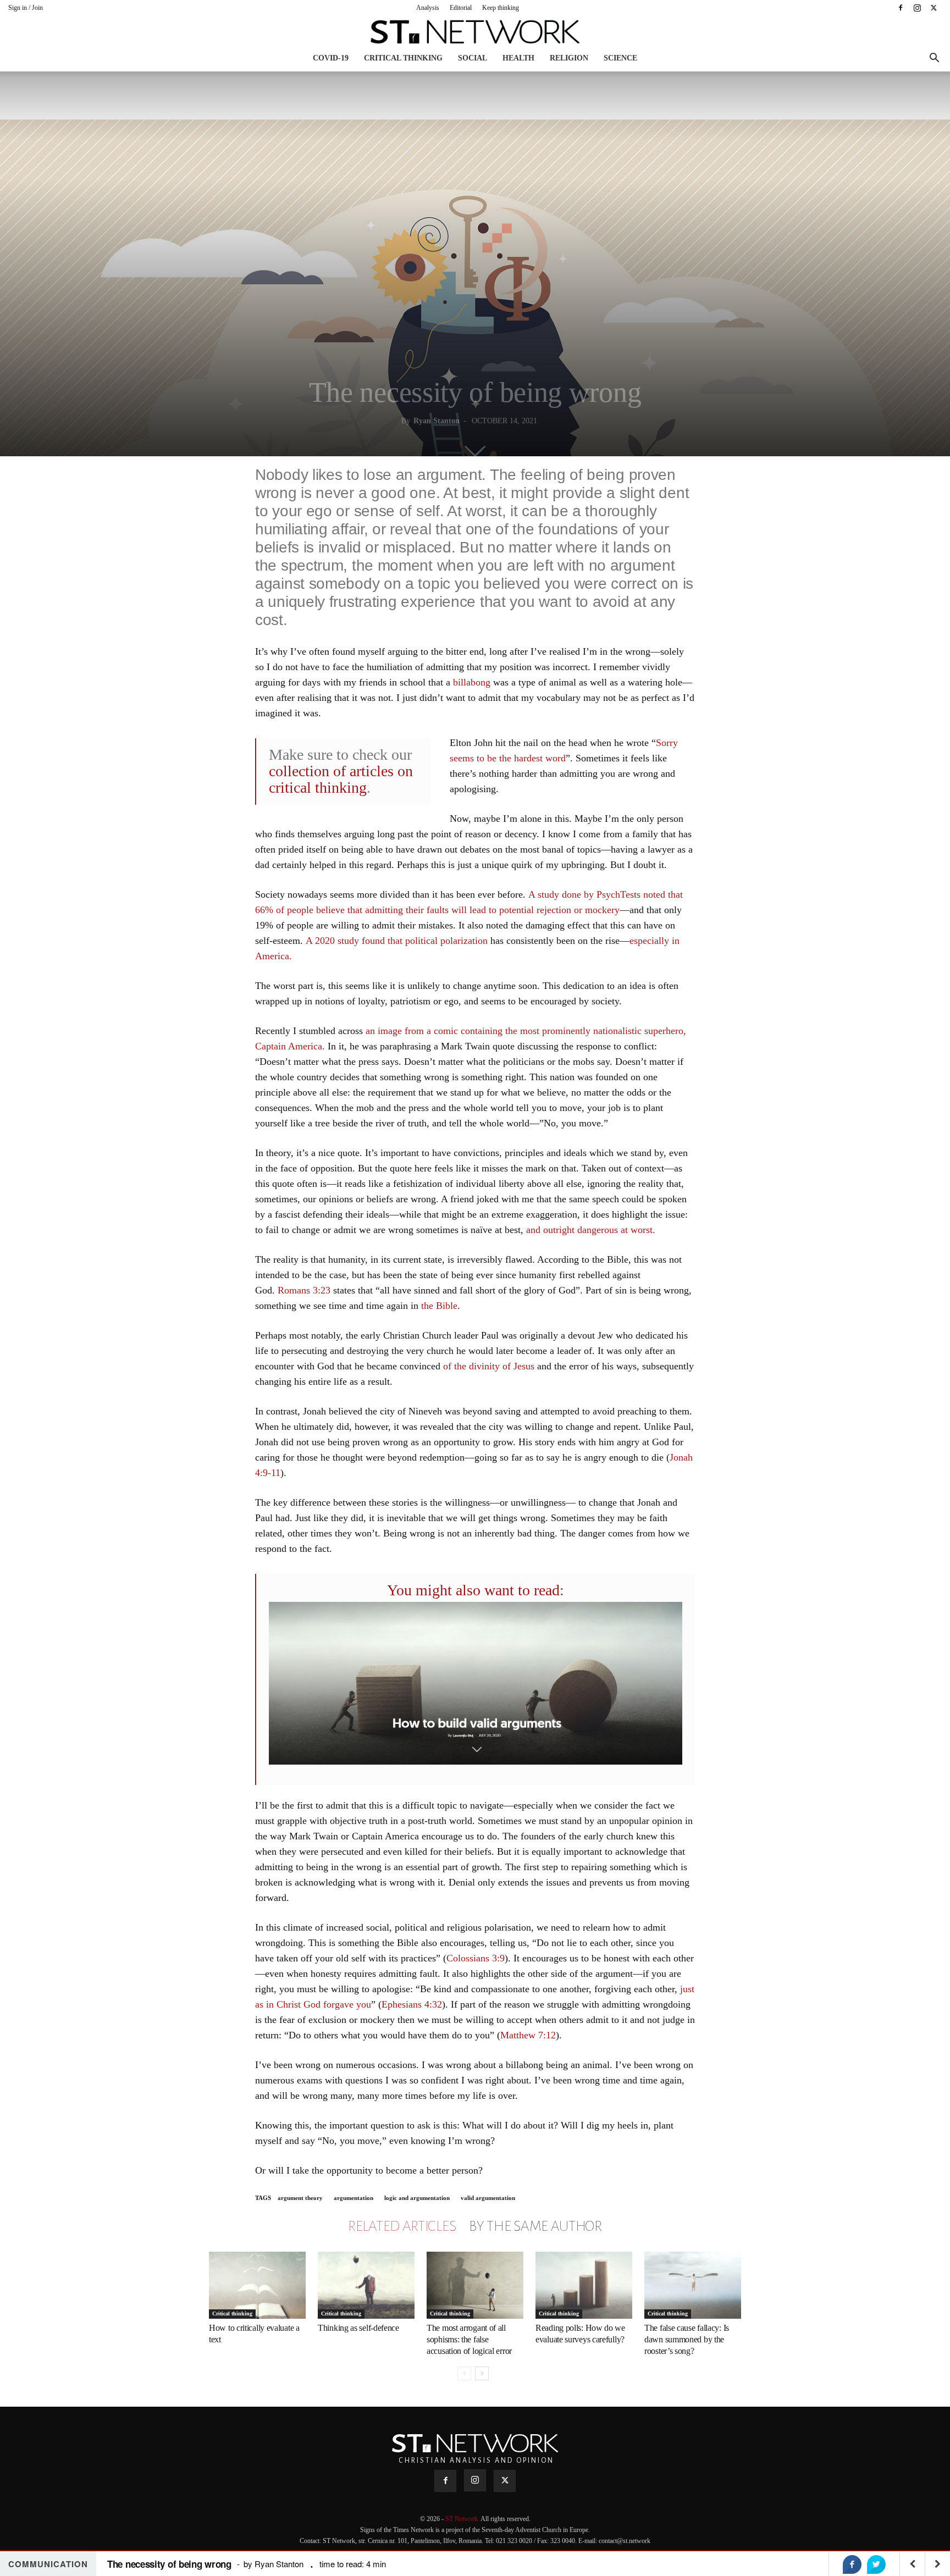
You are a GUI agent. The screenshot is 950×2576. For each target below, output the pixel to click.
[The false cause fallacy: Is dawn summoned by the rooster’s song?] (693, 2285)
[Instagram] (917, 8)
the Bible (439, 1306)
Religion (569, 58)
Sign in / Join (26, 8)
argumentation (354, 2198)
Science (620, 58)
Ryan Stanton (437, 421)
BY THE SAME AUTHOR (535, 2226)
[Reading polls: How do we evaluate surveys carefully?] (584, 2285)
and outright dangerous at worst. (591, 1230)
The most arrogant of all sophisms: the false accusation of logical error (469, 2339)
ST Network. (463, 2519)
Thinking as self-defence (358, 2328)
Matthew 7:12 (528, 2035)
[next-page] (482, 2373)
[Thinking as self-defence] (366, 2285)
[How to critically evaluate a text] (257, 2285)
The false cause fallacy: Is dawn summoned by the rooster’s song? (687, 2339)
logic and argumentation (417, 2198)
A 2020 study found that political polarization (397, 941)
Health (518, 58)
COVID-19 (331, 58)
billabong (472, 682)
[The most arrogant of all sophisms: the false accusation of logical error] (475, 2285)
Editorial (461, 8)
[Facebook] (901, 8)
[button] (934, 59)
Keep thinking (501, 8)
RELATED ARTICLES (402, 2226)
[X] (934, 8)
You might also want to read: (476, 1590)
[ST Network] (475, 32)
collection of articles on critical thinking (341, 779)
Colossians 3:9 (476, 1958)
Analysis (428, 8)
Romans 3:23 (304, 1290)
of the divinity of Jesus (489, 1366)
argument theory (300, 2198)
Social (473, 58)
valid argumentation (488, 2198)
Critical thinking (403, 58)
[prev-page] (464, 2373)
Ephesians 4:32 (412, 2004)
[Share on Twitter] (876, 2564)
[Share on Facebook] (852, 2564)
